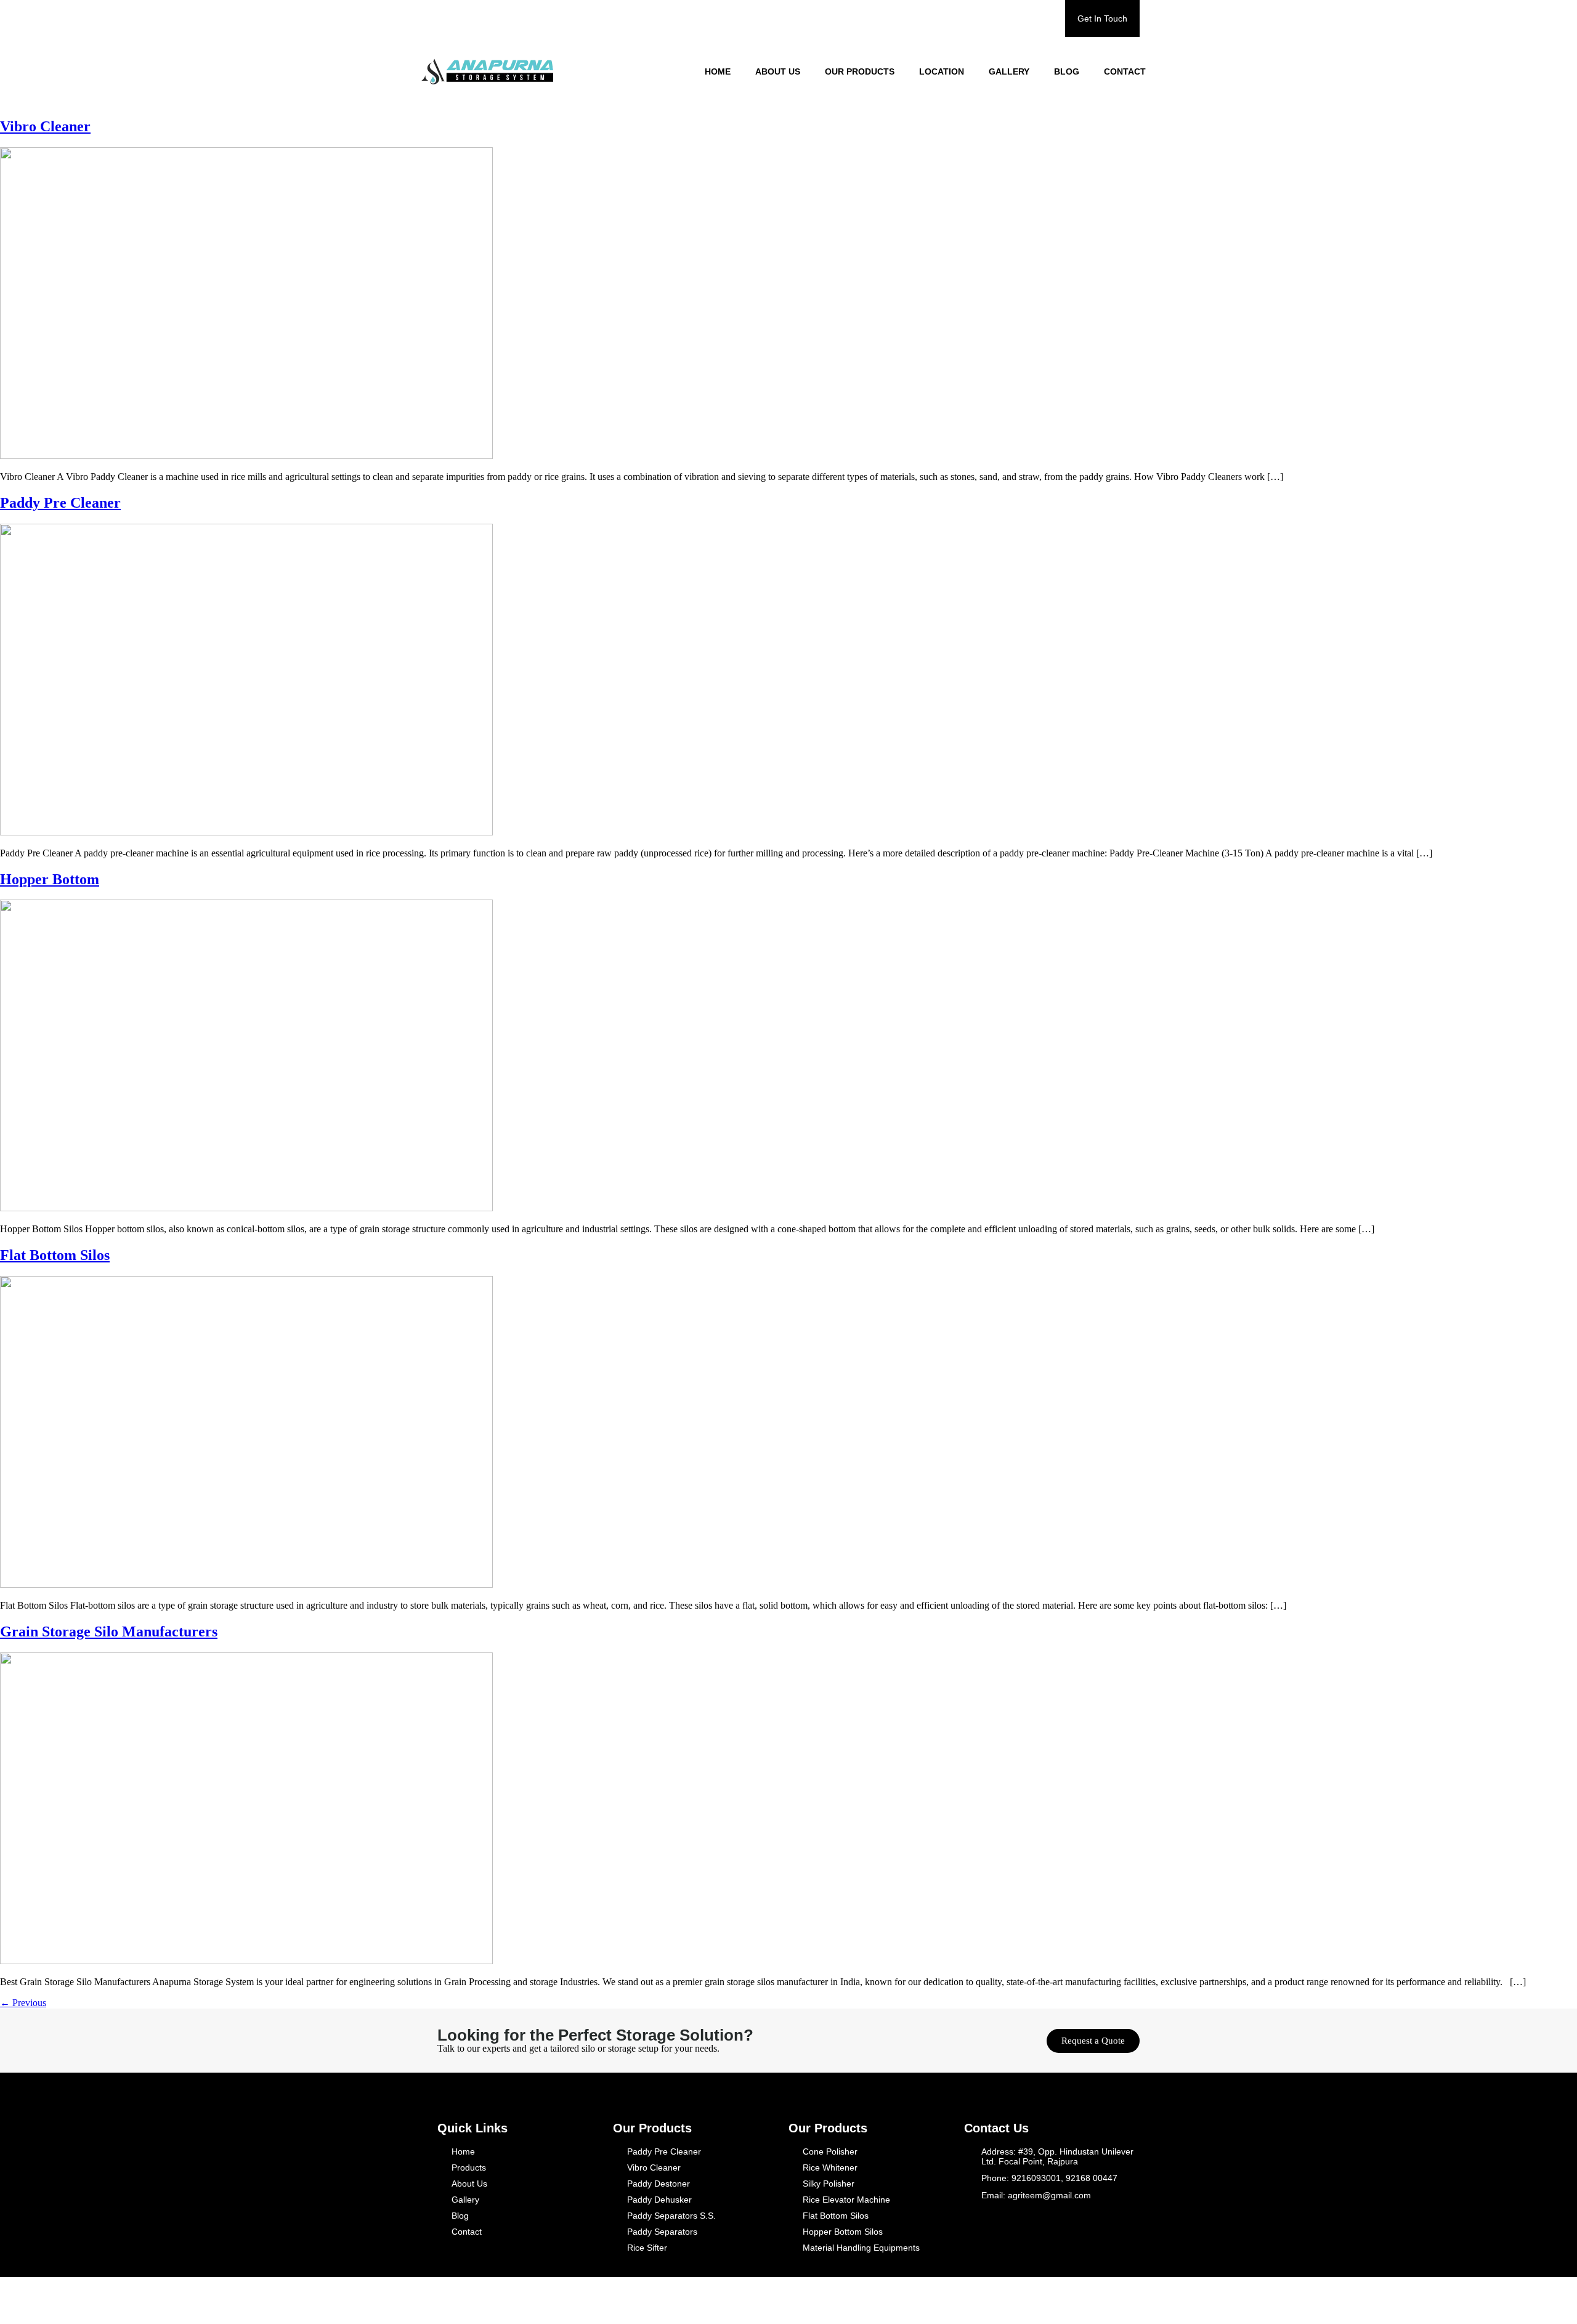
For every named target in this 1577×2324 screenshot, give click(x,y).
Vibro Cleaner (45, 126)
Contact (1125, 71)
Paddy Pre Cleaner (60, 503)
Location (942, 71)
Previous (23, 2003)
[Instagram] (1111, 2301)
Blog (1067, 71)
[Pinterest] (1131, 2301)
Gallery (1009, 71)
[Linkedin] (1090, 2301)
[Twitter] (1070, 2301)
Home (718, 71)
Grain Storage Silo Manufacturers (109, 1631)
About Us (778, 71)
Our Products (860, 71)
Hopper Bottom (50, 879)
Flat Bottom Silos (55, 1255)
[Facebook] (1050, 2301)
